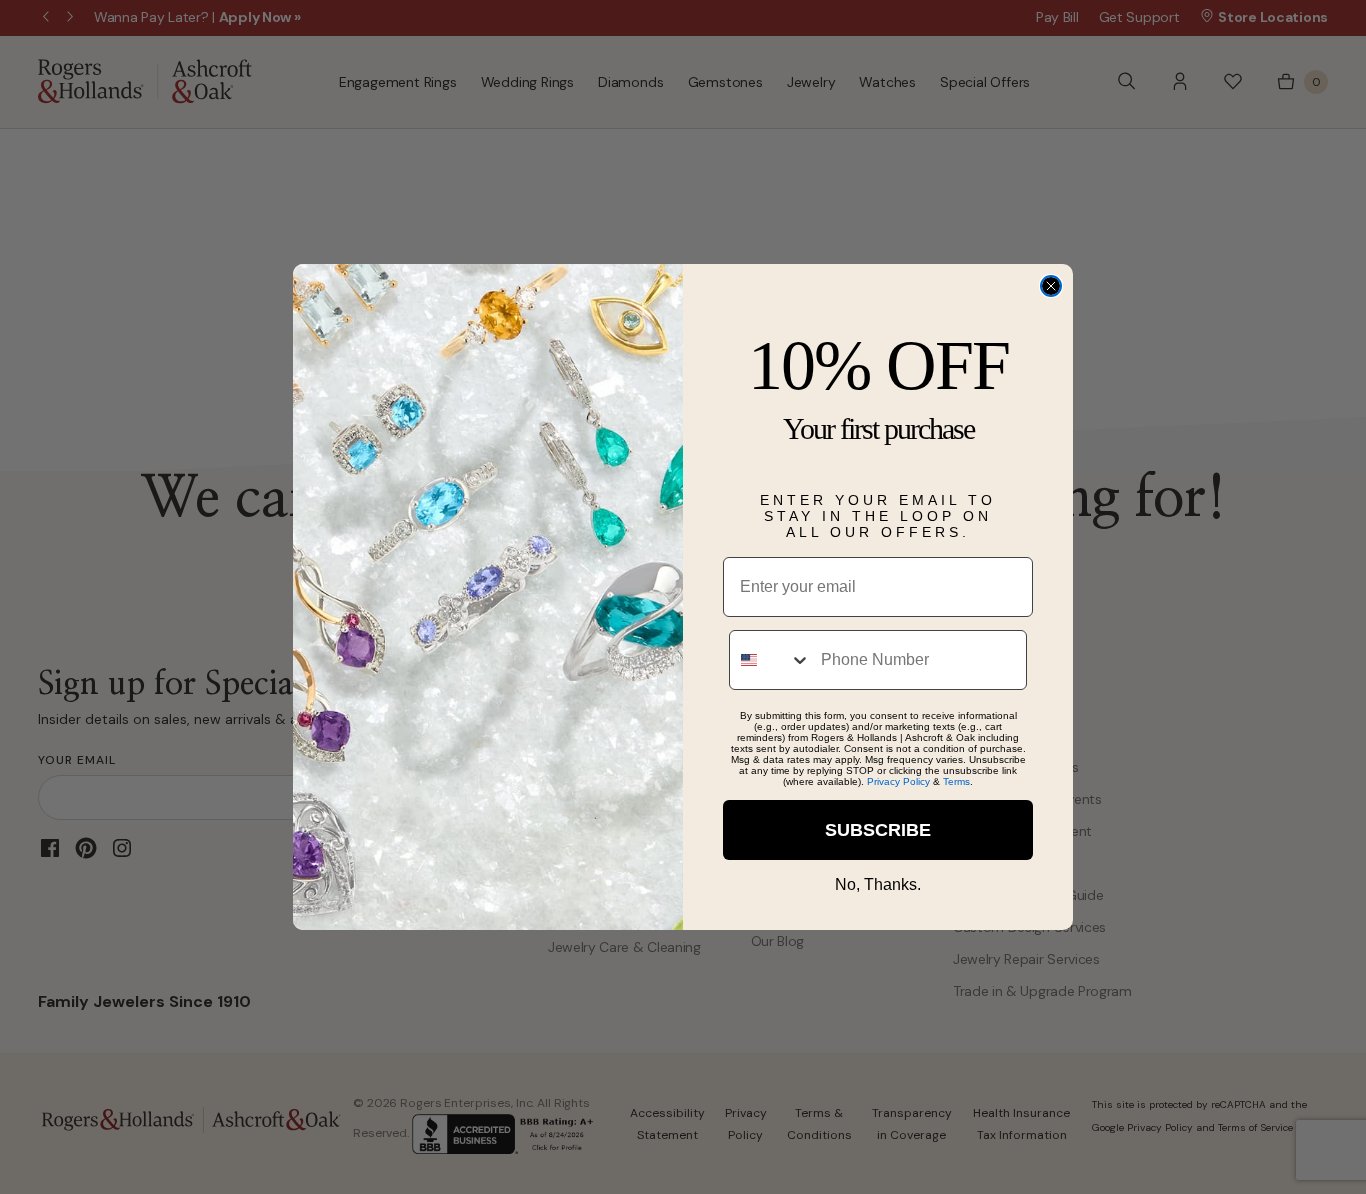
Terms (956, 781)
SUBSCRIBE (878, 830)
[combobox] (770, 660)
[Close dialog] (1051, 286)
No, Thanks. (878, 884)
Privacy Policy (898, 781)
